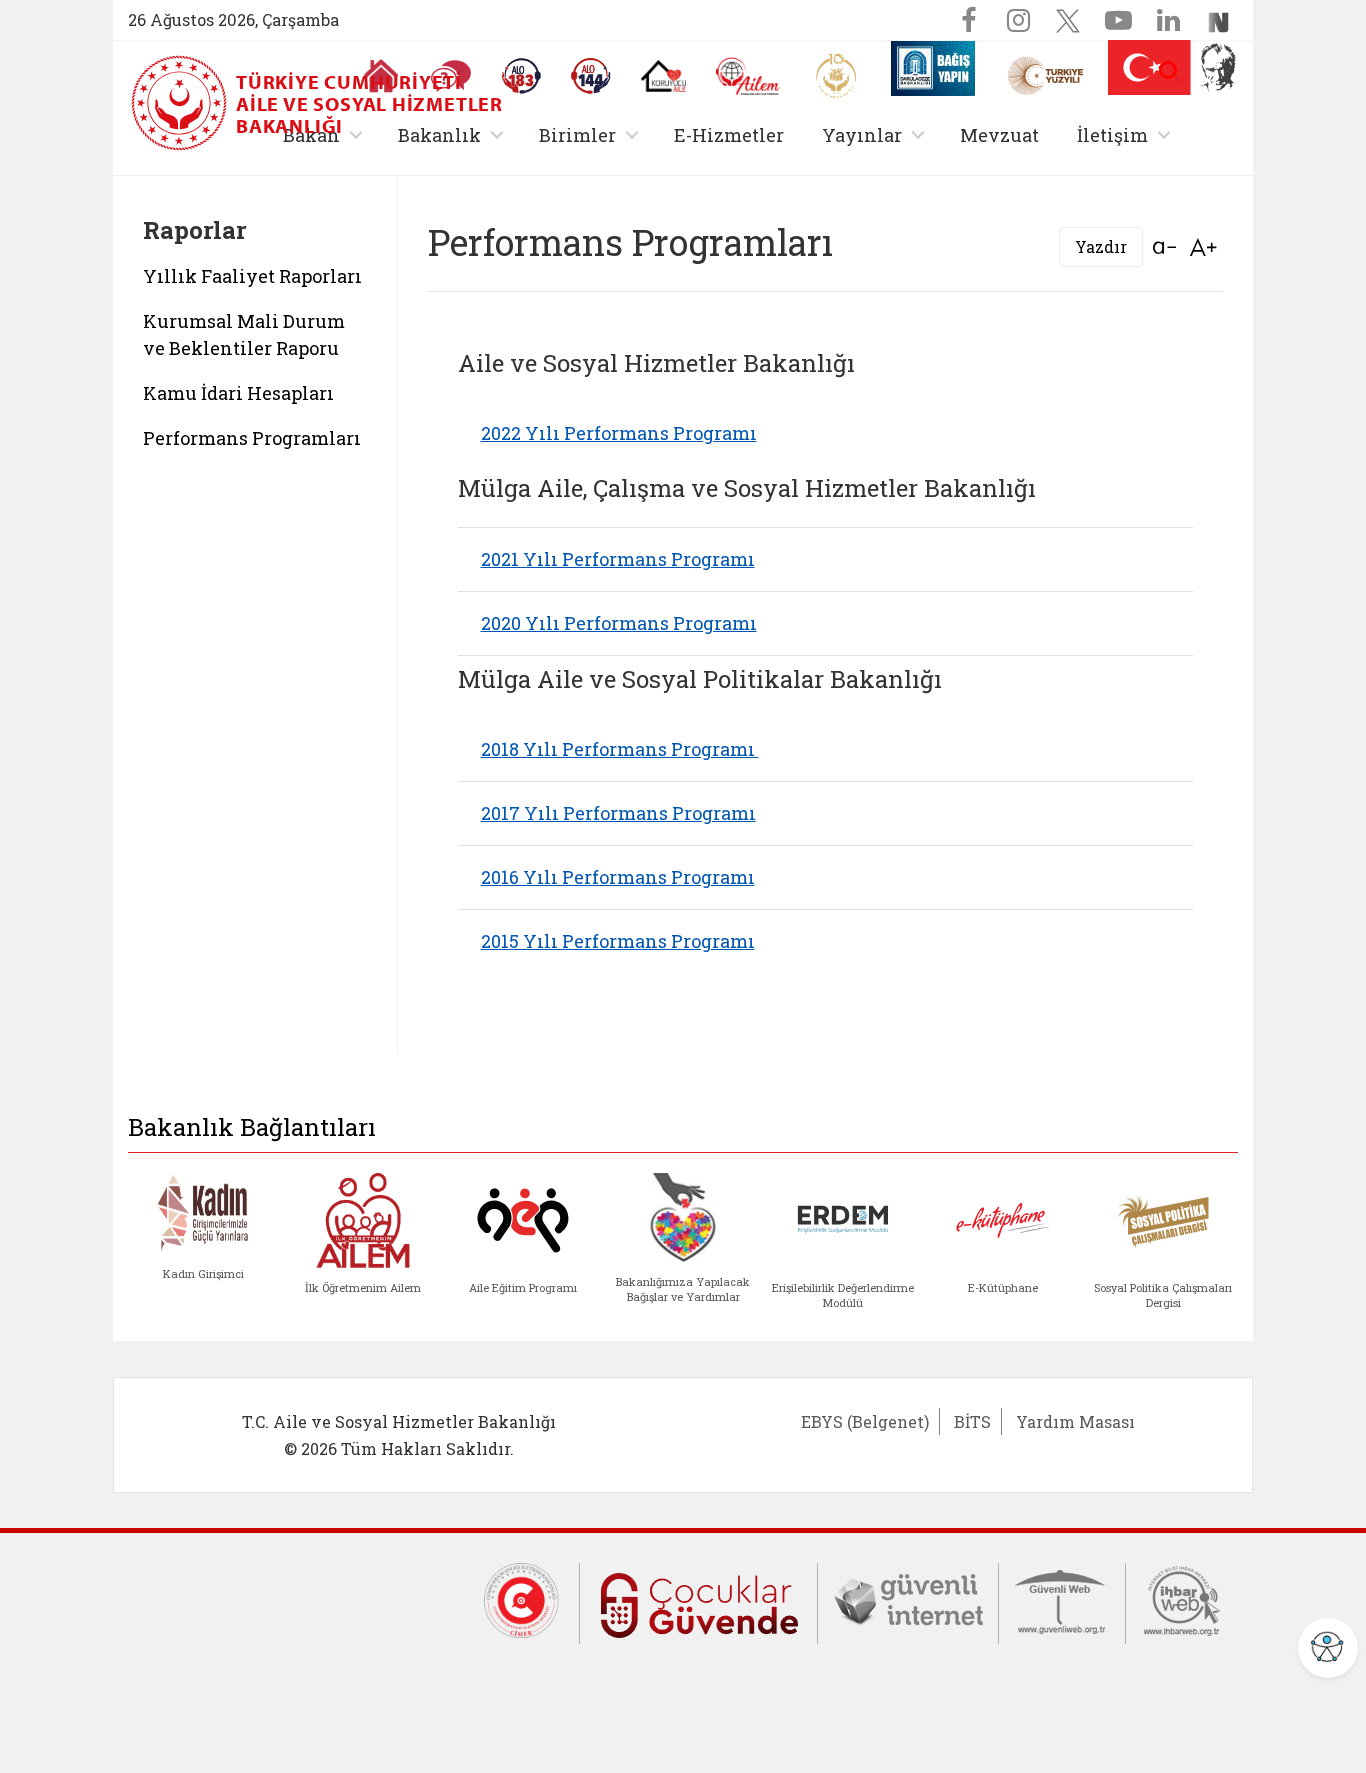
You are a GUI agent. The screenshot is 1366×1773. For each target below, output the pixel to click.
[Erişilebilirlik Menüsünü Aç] (1328, 1648)
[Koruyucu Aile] (663, 76)
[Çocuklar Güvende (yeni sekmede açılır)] (698, 1602)
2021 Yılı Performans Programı (618, 559)
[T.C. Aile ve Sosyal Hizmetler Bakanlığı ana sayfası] (181, 103)
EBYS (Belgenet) (865, 1421)
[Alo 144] (591, 76)
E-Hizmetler (729, 135)
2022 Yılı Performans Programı (619, 433)
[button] (1170, 72)
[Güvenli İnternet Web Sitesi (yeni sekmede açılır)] (908, 1599)
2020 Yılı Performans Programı (619, 623)
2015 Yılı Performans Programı (618, 941)
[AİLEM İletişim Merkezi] (748, 76)
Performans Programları (252, 438)
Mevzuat (999, 135)
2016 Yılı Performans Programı (618, 877)
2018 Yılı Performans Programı (620, 749)
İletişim (1127, 134)
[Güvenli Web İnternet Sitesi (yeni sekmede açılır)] (1062, 1599)
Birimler (592, 134)
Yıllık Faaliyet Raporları (252, 276)
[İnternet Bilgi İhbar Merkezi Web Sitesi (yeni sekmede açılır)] (1182, 1599)
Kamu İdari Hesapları (238, 393)
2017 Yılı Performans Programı (618, 813)
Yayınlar (877, 134)
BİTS (972, 1421)
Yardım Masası (1075, 1421)
